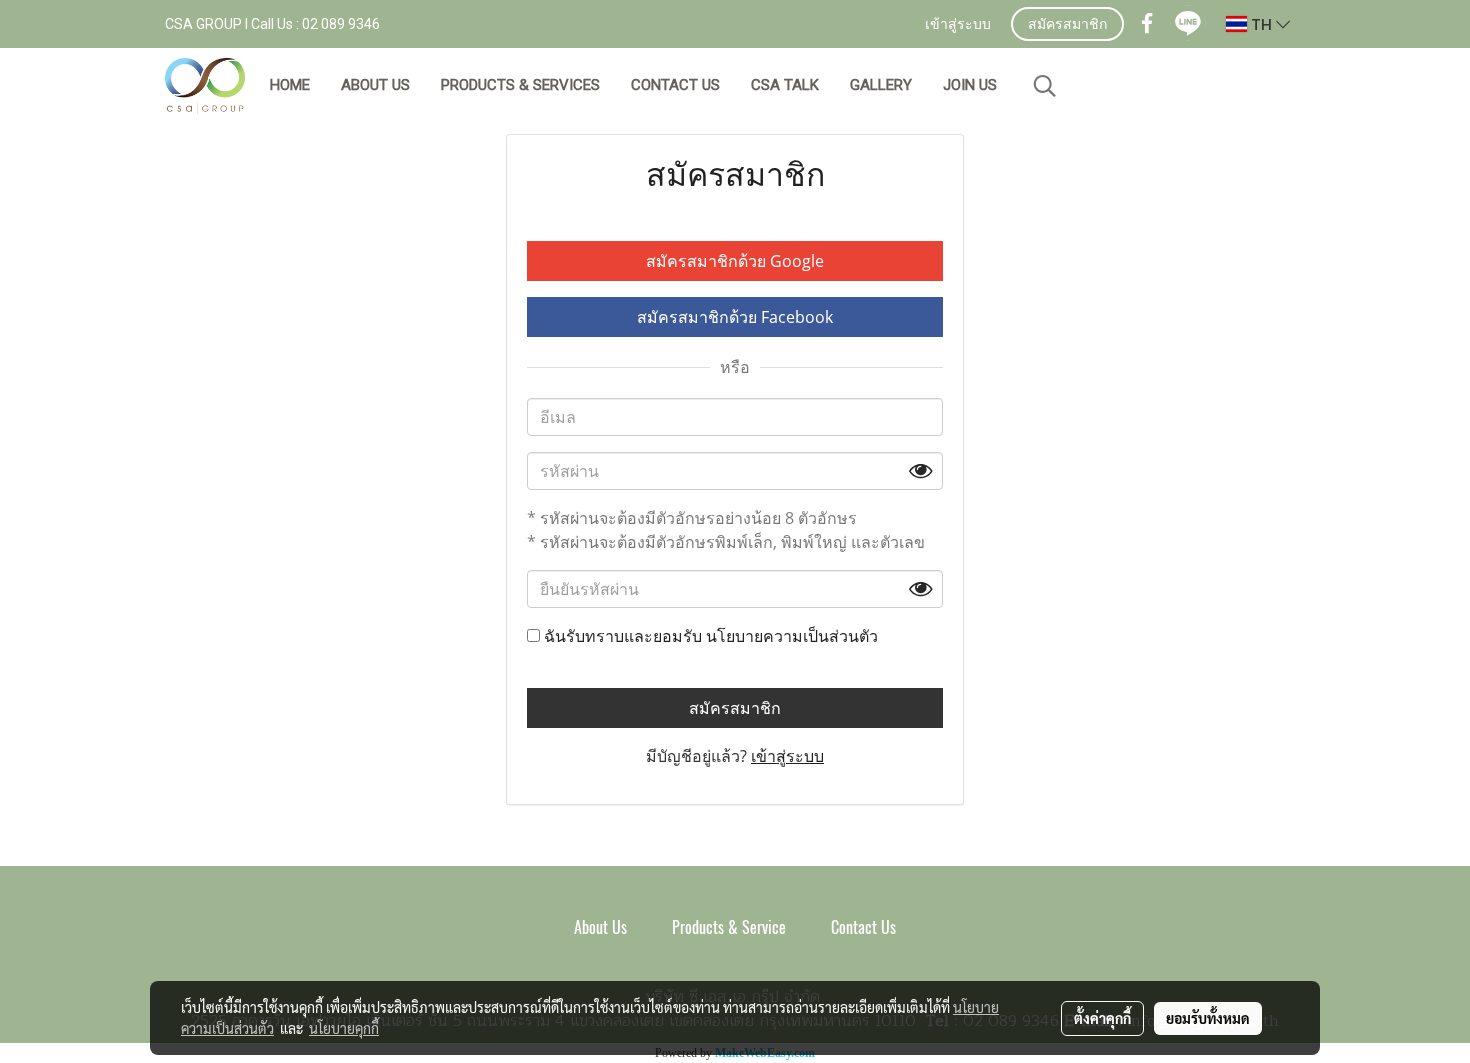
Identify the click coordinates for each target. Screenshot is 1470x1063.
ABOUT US (375, 85)
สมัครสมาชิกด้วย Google (735, 261)
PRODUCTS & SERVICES (520, 85)
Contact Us (863, 927)
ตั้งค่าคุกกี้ (1102, 1018)
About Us (600, 927)
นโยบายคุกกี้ (344, 1028)
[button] (1045, 86)
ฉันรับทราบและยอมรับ (709, 636)
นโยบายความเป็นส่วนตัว (792, 636)
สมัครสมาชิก (1067, 25)
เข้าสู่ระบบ (958, 25)
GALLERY (881, 85)
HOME (290, 85)
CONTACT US (675, 85)
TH (1261, 24)
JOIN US (970, 85)
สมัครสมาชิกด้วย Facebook (735, 317)
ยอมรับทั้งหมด (1208, 1018)
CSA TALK (785, 85)
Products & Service (729, 927)
